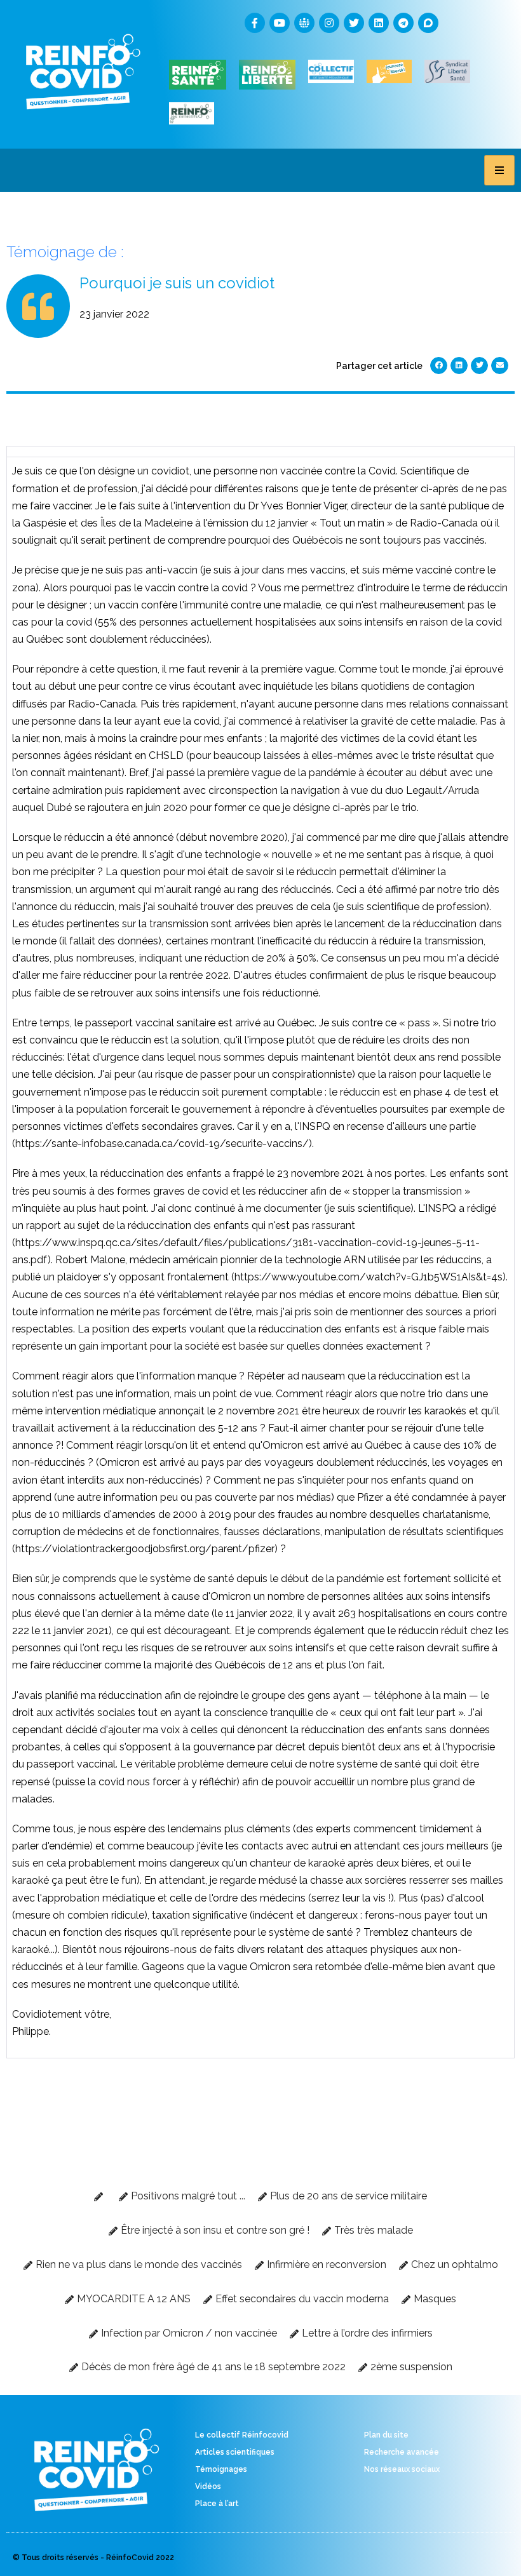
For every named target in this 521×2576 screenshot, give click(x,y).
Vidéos (208, 2486)
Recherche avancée (402, 2452)
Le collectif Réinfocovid (242, 2435)
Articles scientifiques (235, 2452)
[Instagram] (329, 23)
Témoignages (221, 2469)
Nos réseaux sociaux (402, 2469)
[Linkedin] (379, 23)
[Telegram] (403, 23)
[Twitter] (354, 23)
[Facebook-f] (255, 23)
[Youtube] (280, 23)
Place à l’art (217, 2504)
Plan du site (386, 2435)
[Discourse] (428, 23)
